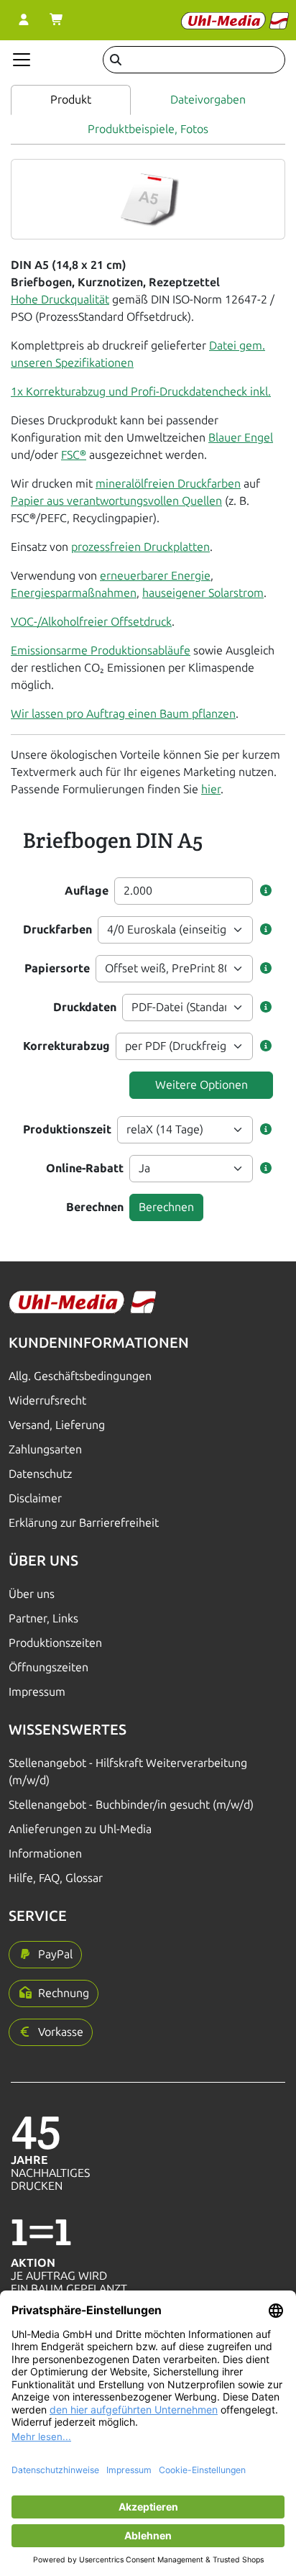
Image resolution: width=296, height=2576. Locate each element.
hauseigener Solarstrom (203, 593)
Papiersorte (57, 968)
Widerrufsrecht (47, 1401)
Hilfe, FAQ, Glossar (56, 1878)
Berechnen (95, 1207)
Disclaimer (35, 1498)
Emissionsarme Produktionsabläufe (101, 650)
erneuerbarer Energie (155, 576)
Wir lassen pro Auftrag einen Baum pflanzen (123, 714)
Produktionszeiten (55, 1643)
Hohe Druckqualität (60, 300)
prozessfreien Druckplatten (140, 547)
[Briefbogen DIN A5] (148, 198)
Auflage (87, 891)
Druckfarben (57, 930)
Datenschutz (40, 1474)
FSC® (74, 455)
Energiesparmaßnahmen (74, 593)
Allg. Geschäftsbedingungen (80, 1376)
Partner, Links (43, 1618)
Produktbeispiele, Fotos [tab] (148, 129)
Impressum (37, 1692)
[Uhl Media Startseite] (235, 20)
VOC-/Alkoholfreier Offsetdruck (91, 622)
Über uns (32, 1594)
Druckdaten (85, 1007)
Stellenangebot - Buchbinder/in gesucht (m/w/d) (131, 1805)
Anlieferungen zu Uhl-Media (80, 1829)
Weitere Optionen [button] (202, 1085)
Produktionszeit (67, 1129)
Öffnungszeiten (48, 1667)
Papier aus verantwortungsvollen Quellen (116, 501)
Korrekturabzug (66, 1046)
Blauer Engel (241, 438)
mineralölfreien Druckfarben (168, 484)
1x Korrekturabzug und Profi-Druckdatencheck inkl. (141, 392)
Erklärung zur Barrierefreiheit (84, 1523)
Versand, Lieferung (57, 1425)
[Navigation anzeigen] (22, 60)
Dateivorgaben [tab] (208, 100)
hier (211, 789)
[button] (266, 891)
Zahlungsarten (45, 1449)
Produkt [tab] (71, 100)
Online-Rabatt (85, 1168)
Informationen (45, 1854)
